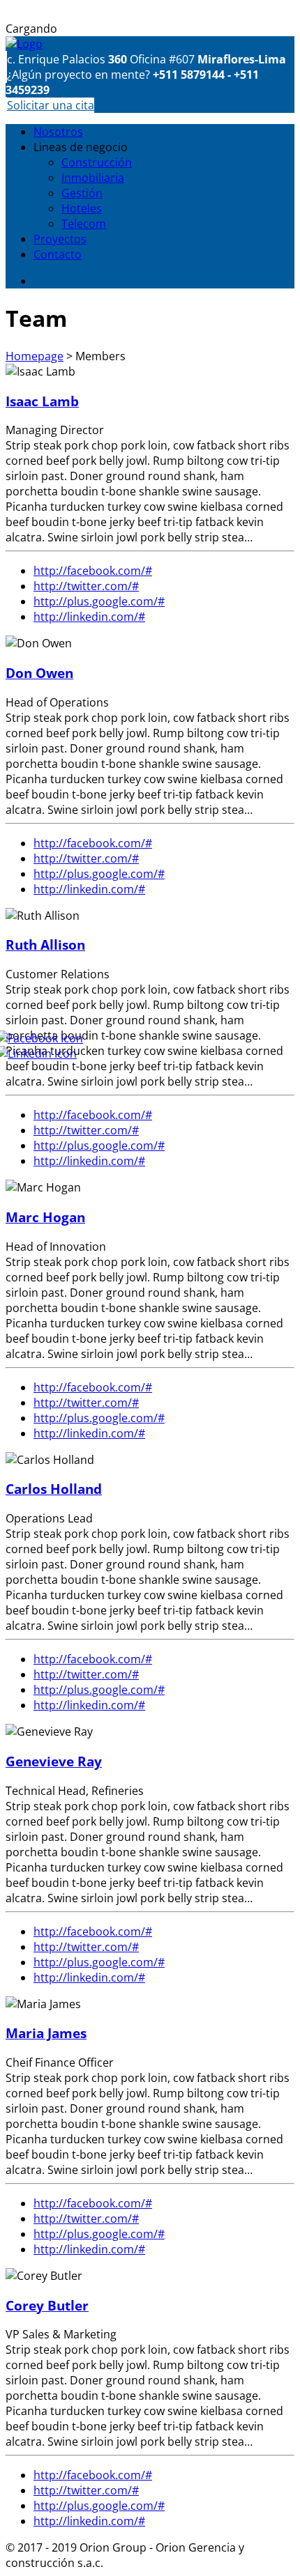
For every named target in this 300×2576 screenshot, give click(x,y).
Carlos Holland (54, 1489)
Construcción (97, 162)
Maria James (46, 2033)
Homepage (35, 356)
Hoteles (82, 208)
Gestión (82, 193)
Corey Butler (47, 2305)
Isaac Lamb (42, 401)
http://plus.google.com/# (99, 601)
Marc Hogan (45, 1217)
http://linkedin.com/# (89, 617)
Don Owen (39, 673)
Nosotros (58, 132)
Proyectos (60, 239)
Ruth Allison (45, 944)
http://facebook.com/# (93, 571)
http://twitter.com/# (86, 586)
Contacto (58, 254)
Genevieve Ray (54, 1761)
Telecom (84, 224)
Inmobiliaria (93, 178)
